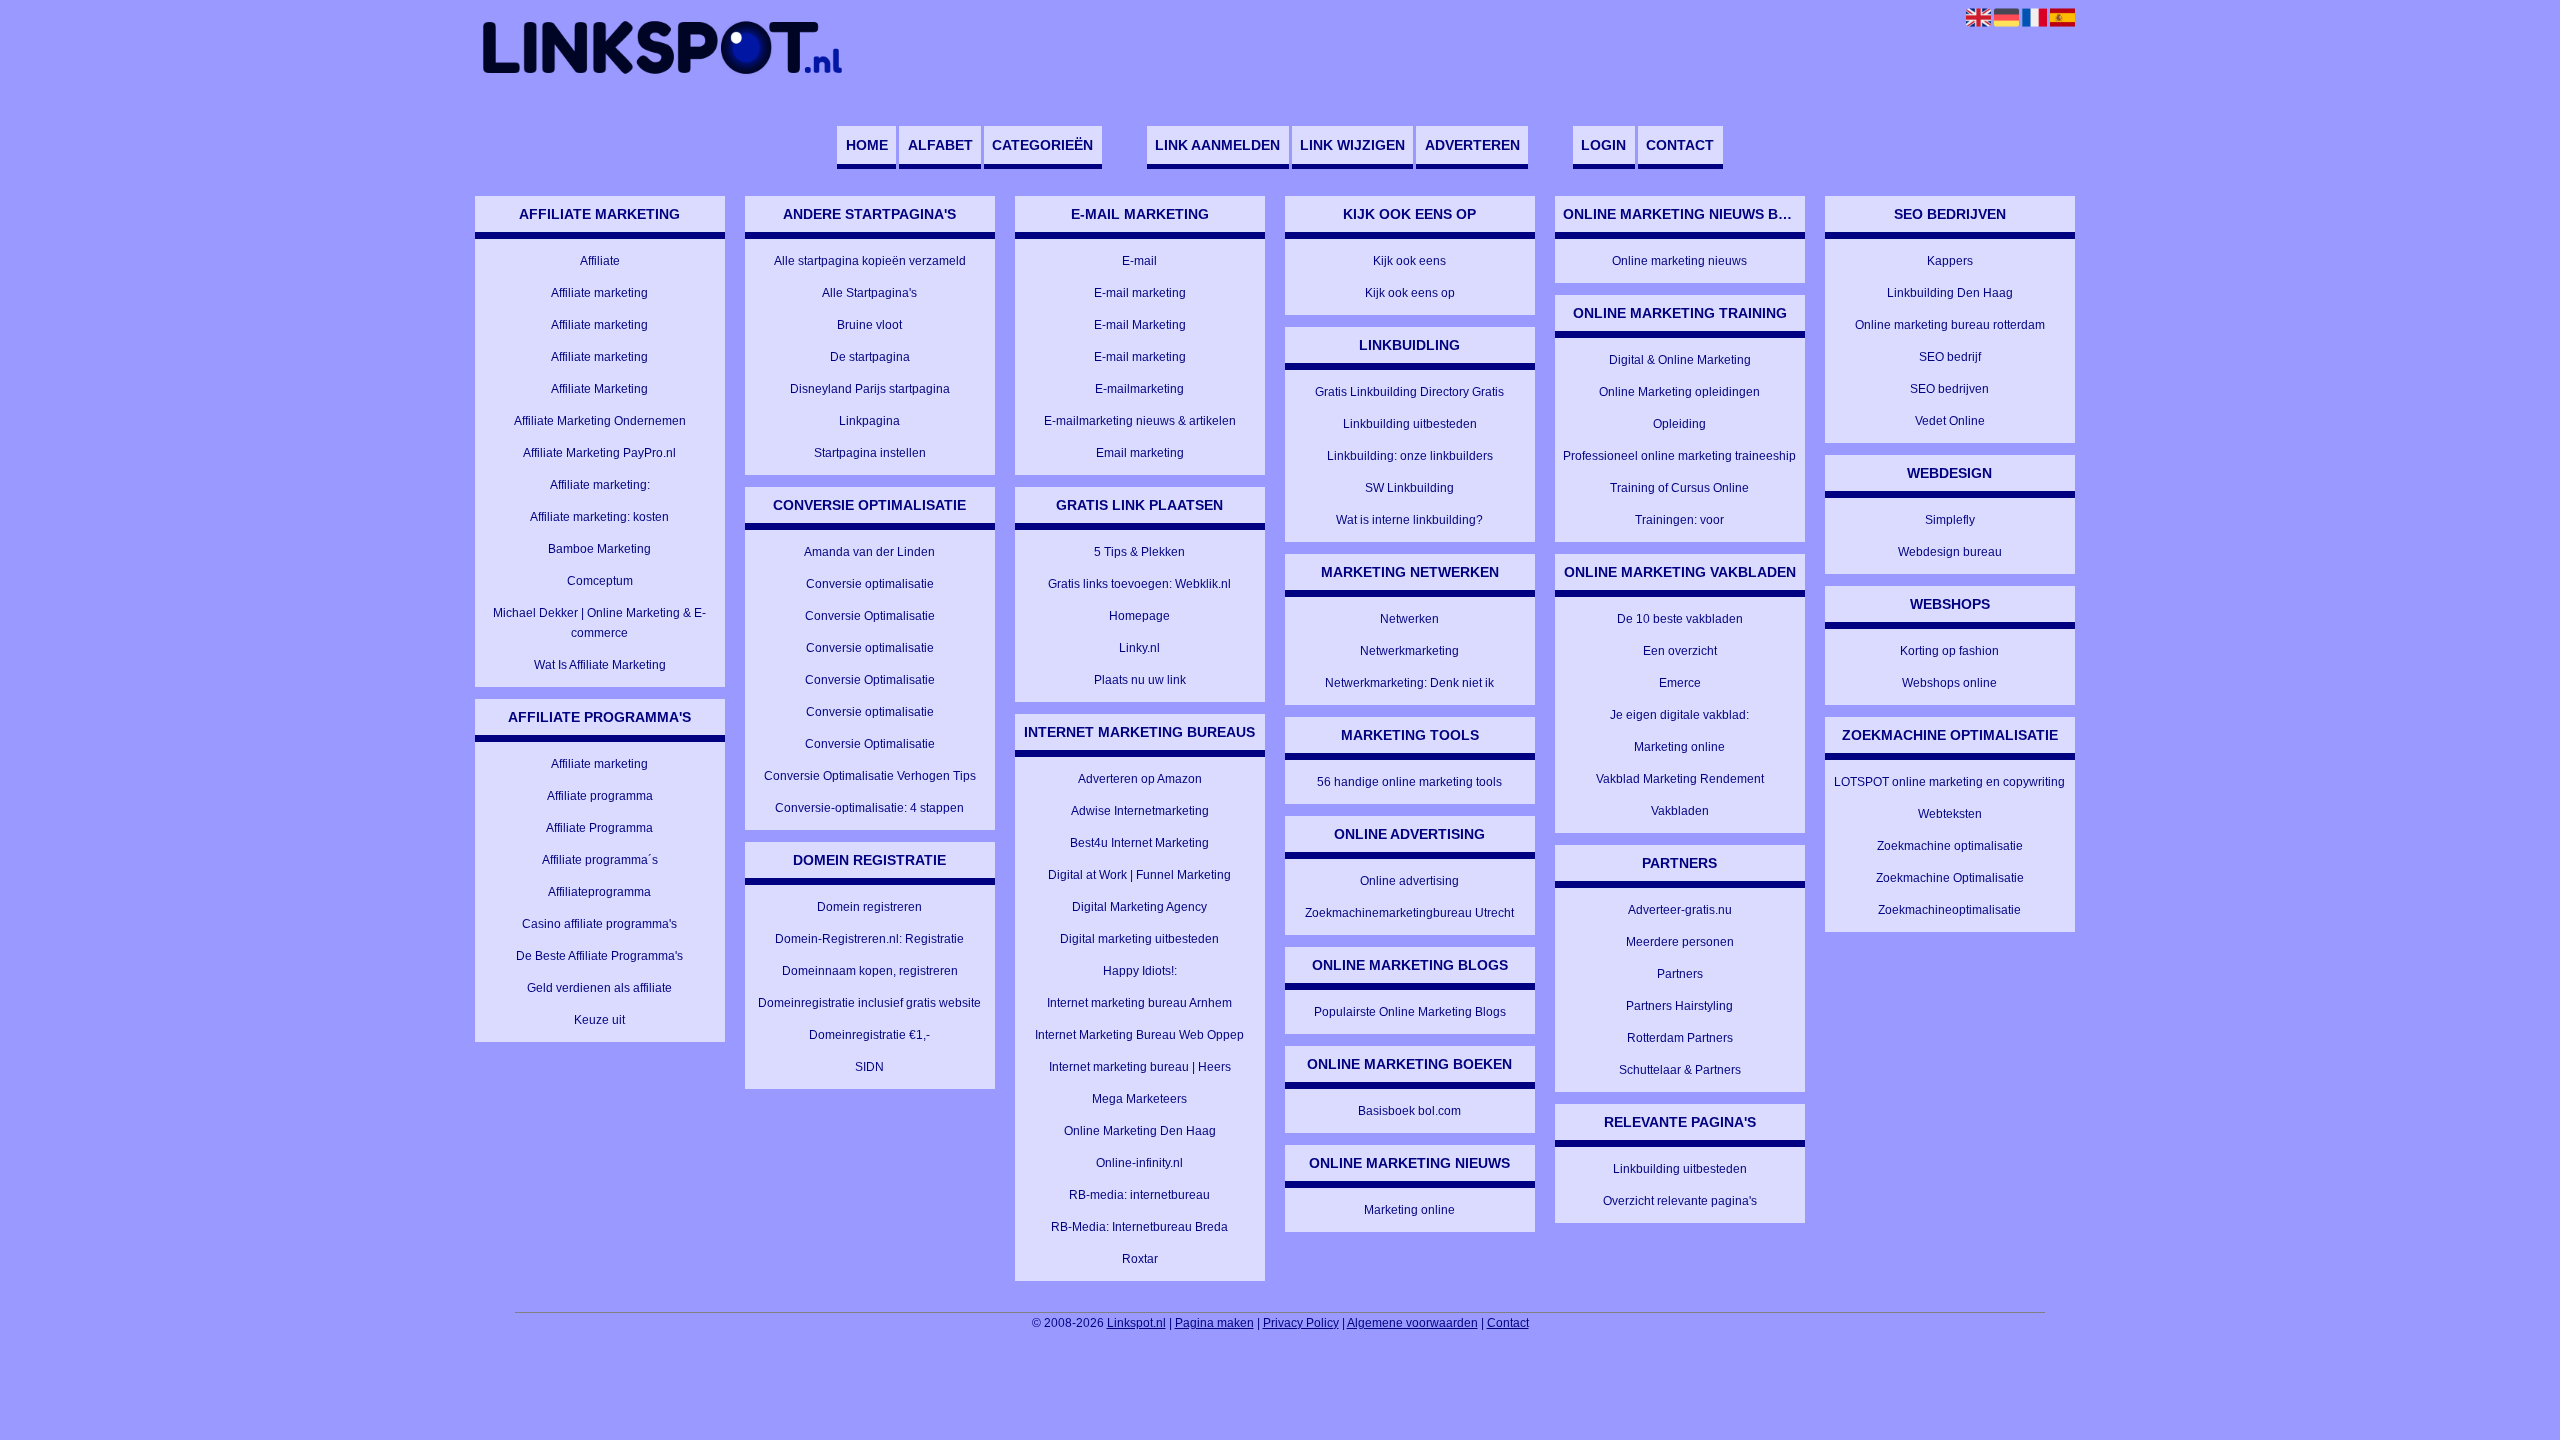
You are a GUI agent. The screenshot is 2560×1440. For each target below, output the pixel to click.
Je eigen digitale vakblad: (1679, 715)
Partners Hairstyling (1679, 1006)
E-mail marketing (1140, 293)
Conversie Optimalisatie (870, 616)
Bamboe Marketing (599, 549)
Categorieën (1042, 145)
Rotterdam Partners (1680, 1038)
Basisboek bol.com (1409, 1111)
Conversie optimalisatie (870, 584)
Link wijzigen (1352, 145)
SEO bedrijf (1950, 357)
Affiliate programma (600, 796)
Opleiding (1679, 424)
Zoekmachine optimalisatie (1950, 846)
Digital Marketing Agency (1139, 907)
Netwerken (1409, 619)
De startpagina (870, 357)
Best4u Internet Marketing (1139, 843)
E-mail (1139, 261)
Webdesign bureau (1950, 552)
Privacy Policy (1301, 1323)
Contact (1680, 145)
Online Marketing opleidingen (1679, 392)
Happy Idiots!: (1140, 971)
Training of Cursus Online (1679, 488)
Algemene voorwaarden (1412, 1323)
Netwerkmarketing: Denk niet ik (1409, 683)
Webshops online (1949, 683)
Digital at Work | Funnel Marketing (1139, 875)
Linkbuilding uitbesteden (1410, 424)
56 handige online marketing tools (1409, 782)
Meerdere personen (1680, 942)
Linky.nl (1139, 648)
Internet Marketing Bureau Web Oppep (1139, 1035)
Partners (1680, 974)
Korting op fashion (1949, 651)
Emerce (1680, 683)
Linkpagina (869, 421)
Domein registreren (869, 907)
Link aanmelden (1217, 145)
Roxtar (1140, 1259)
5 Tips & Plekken (1139, 552)
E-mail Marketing (1140, 325)
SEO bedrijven (1949, 389)
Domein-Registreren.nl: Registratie (869, 939)
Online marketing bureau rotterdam (1950, 325)
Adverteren (1472, 145)
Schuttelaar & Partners (1680, 1070)
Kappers (1950, 261)
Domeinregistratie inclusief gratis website (869, 1003)
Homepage (1139, 616)
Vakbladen (1680, 811)
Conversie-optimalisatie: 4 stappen (869, 808)
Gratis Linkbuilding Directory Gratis (1409, 392)
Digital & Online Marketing (1680, 360)
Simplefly (1950, 520)
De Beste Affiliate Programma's (599, 956)
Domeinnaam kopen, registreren (870, 971)
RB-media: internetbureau (1139, 1195)
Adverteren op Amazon (1140, 779)
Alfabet (940, 145)
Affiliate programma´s (600, 860)
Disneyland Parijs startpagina (870, 389)
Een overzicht (1680, 651)
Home (867, 145)
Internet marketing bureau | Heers (1140, 1067)
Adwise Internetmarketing (1140, 811)
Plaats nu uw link (1140, 680)
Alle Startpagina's (869, 293)
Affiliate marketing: (600, 485)
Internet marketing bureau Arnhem (1139, 1003)
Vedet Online (1950, 421)
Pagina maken (1214, 1323)
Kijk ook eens (1409, 261)
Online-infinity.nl (1139, 1163)
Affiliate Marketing (599, 389)
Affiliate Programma (599, 828)
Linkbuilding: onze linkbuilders (1410, 456)
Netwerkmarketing (1409, 651)
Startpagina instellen (870, 453)
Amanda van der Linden (869, 552)
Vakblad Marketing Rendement (1680, 779)
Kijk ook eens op (1410, 293)
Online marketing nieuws (1679, 261)
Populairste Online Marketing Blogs (1410, 1012)
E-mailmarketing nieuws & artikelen (1140, 421)
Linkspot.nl (1136, 1323)
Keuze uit (599, 1020)
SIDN (869, 1067)
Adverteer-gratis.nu (1680, 910)
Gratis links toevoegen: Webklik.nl (1139, 584)
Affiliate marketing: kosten (599, 517)
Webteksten (1950, 814)
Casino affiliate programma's (599, 924)
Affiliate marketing (599, 293)
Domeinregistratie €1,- (869, 1035)
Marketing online (1409, 1210)
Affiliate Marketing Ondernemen (600, 421)
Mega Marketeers (1139, 1099)
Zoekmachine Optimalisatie (1950, 878)
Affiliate (600, 261)
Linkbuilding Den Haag (1950, 293)
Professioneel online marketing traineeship (1679, 456)
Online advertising (1409, 881)
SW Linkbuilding (1409, 488)
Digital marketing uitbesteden (1139, 939)
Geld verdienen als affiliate (599, 988)
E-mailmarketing (1139, 389)
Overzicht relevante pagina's (1680, 1201)
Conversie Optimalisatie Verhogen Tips (870, 776)
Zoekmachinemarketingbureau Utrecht (1409, 913)
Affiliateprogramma (599, 892)
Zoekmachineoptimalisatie (1949, 910)
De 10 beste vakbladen (1680, 619)
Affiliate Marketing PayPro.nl (599, 453)
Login (1603, 145)
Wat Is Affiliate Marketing (600, 665)
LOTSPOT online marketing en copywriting (1949, 782)
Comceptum (600, 581)
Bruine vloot (869, 325)
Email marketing (1140, 453)
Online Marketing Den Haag (1140, 1131)
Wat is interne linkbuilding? (1409, 520)
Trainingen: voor (1679, 520)
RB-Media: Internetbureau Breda (1139, 1227)
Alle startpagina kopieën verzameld (870, 261)
